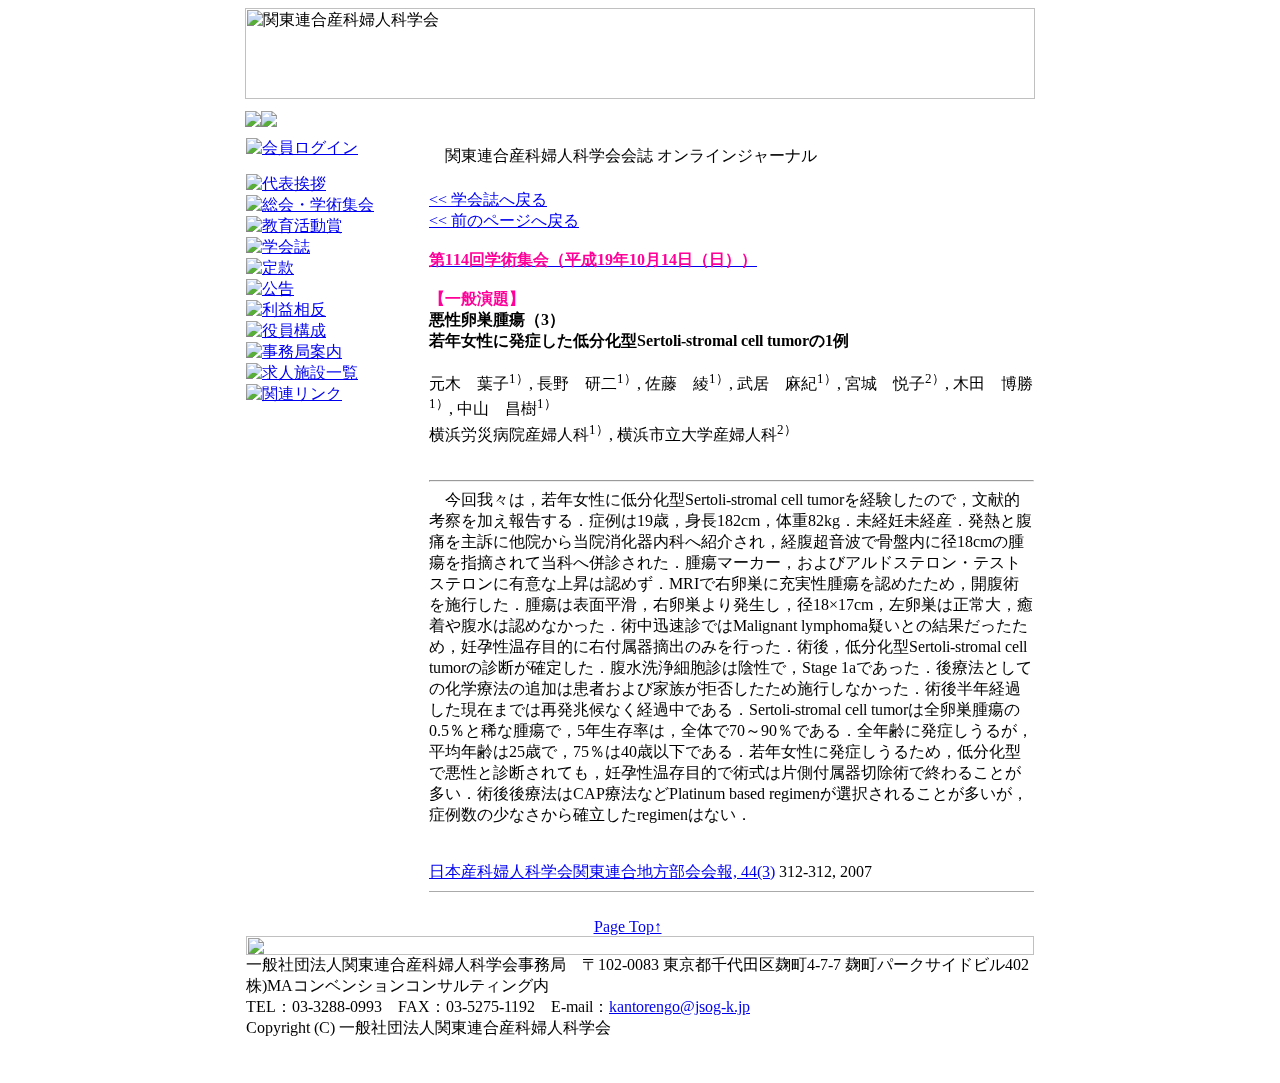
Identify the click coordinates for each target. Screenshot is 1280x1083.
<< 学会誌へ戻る (488, 199)
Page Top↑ (628, 926)
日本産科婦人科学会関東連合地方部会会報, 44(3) (602, 871)
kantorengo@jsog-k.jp (679, 1006)
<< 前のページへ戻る (504, 220)
